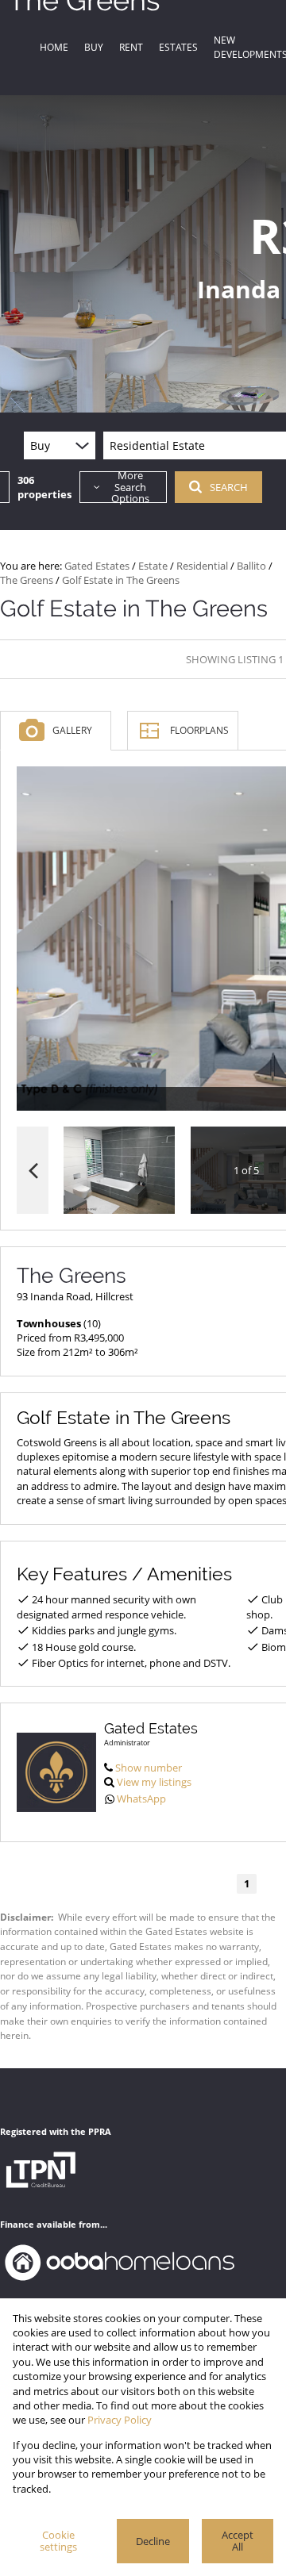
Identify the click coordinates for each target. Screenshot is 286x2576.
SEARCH (229, 487)
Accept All (238, 2541)
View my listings (154, 1782)
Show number (149, 1768)
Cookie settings (58, 2541)
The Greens (27, 580)
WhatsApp (141, 1799)
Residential (202, 566)
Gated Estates (97, 566)
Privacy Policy (120, 2420)
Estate (153, 566)
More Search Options (130, 487)
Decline (153, 2541)
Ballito (251, 566)
